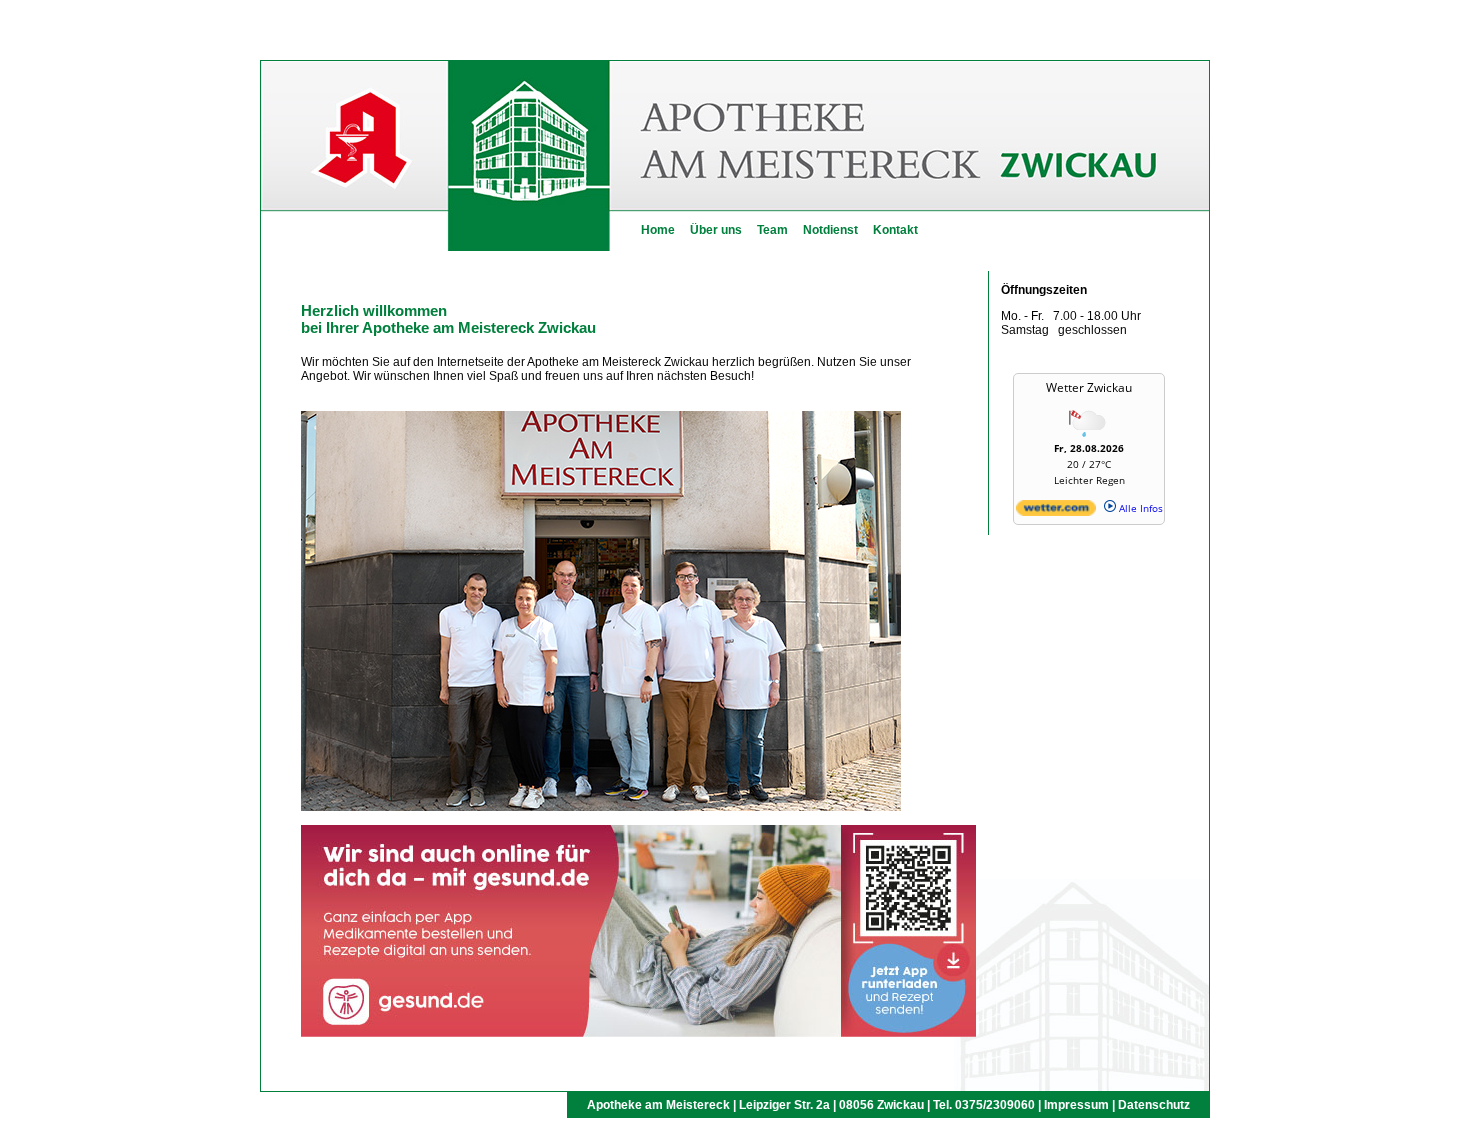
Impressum (1076, 1105)
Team (772, 230)
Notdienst (830, 230)
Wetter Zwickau (1089, 387)
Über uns (716, 230)
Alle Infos (1139, 508)
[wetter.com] (1056, 512)
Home (658, 230)
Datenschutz (1154, 1105)
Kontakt (895, 230)
